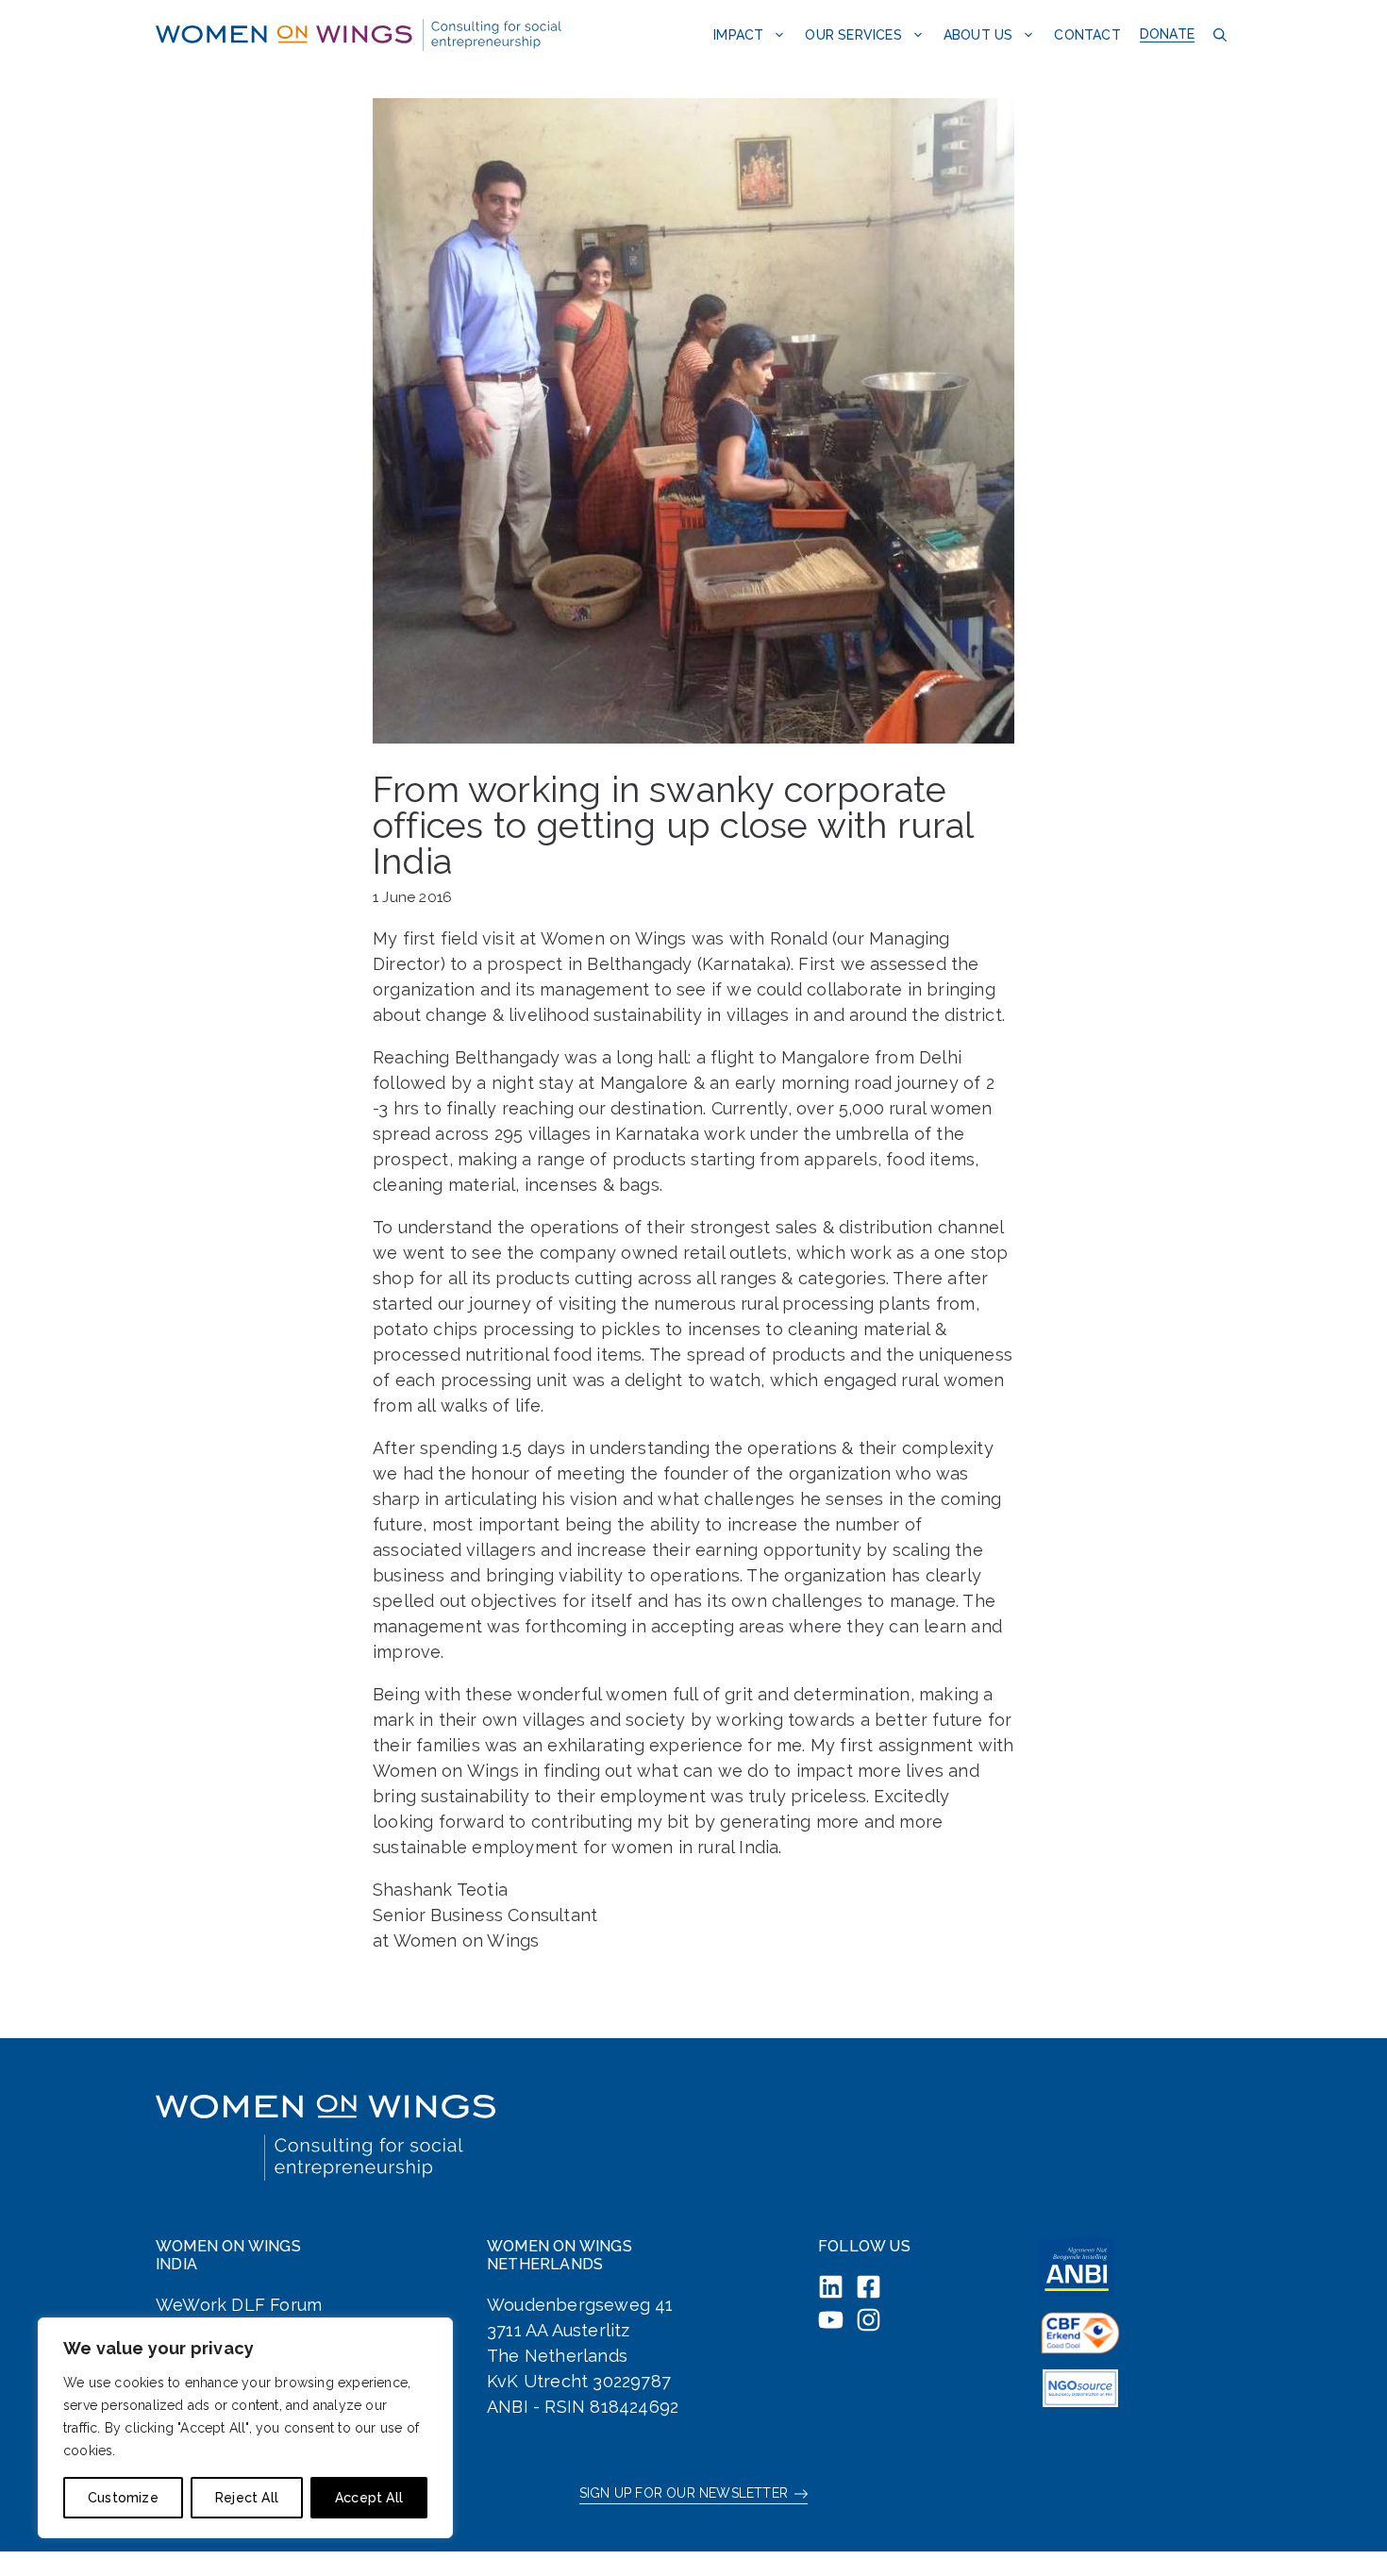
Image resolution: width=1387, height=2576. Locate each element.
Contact (1087, 35)
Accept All (369, 2498)
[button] (1218, 34)
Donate (1167, 34)
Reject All (247, 2498)
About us (978, 35)
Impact (738, 35)
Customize (123, 2498)
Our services (853, 35)
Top (1342, 2531)
